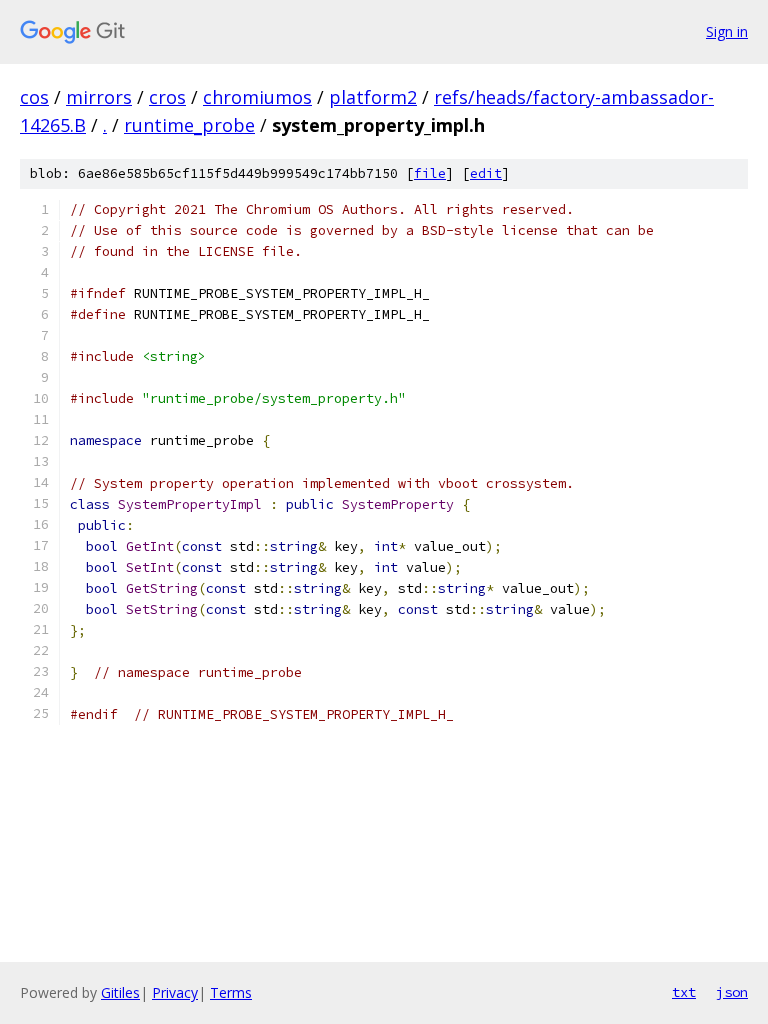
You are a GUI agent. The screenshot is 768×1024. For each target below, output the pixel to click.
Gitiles (120, 992)
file (430, 173)
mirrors (99, 97)
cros (167, 97)
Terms (231, 992)
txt (684, 992)
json (732, 992)
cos (34, 97)
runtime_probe (189, 125)
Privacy (175, 992)
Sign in (727, 31)
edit (486, 173)
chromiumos (257, 97)
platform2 (373, 97)
